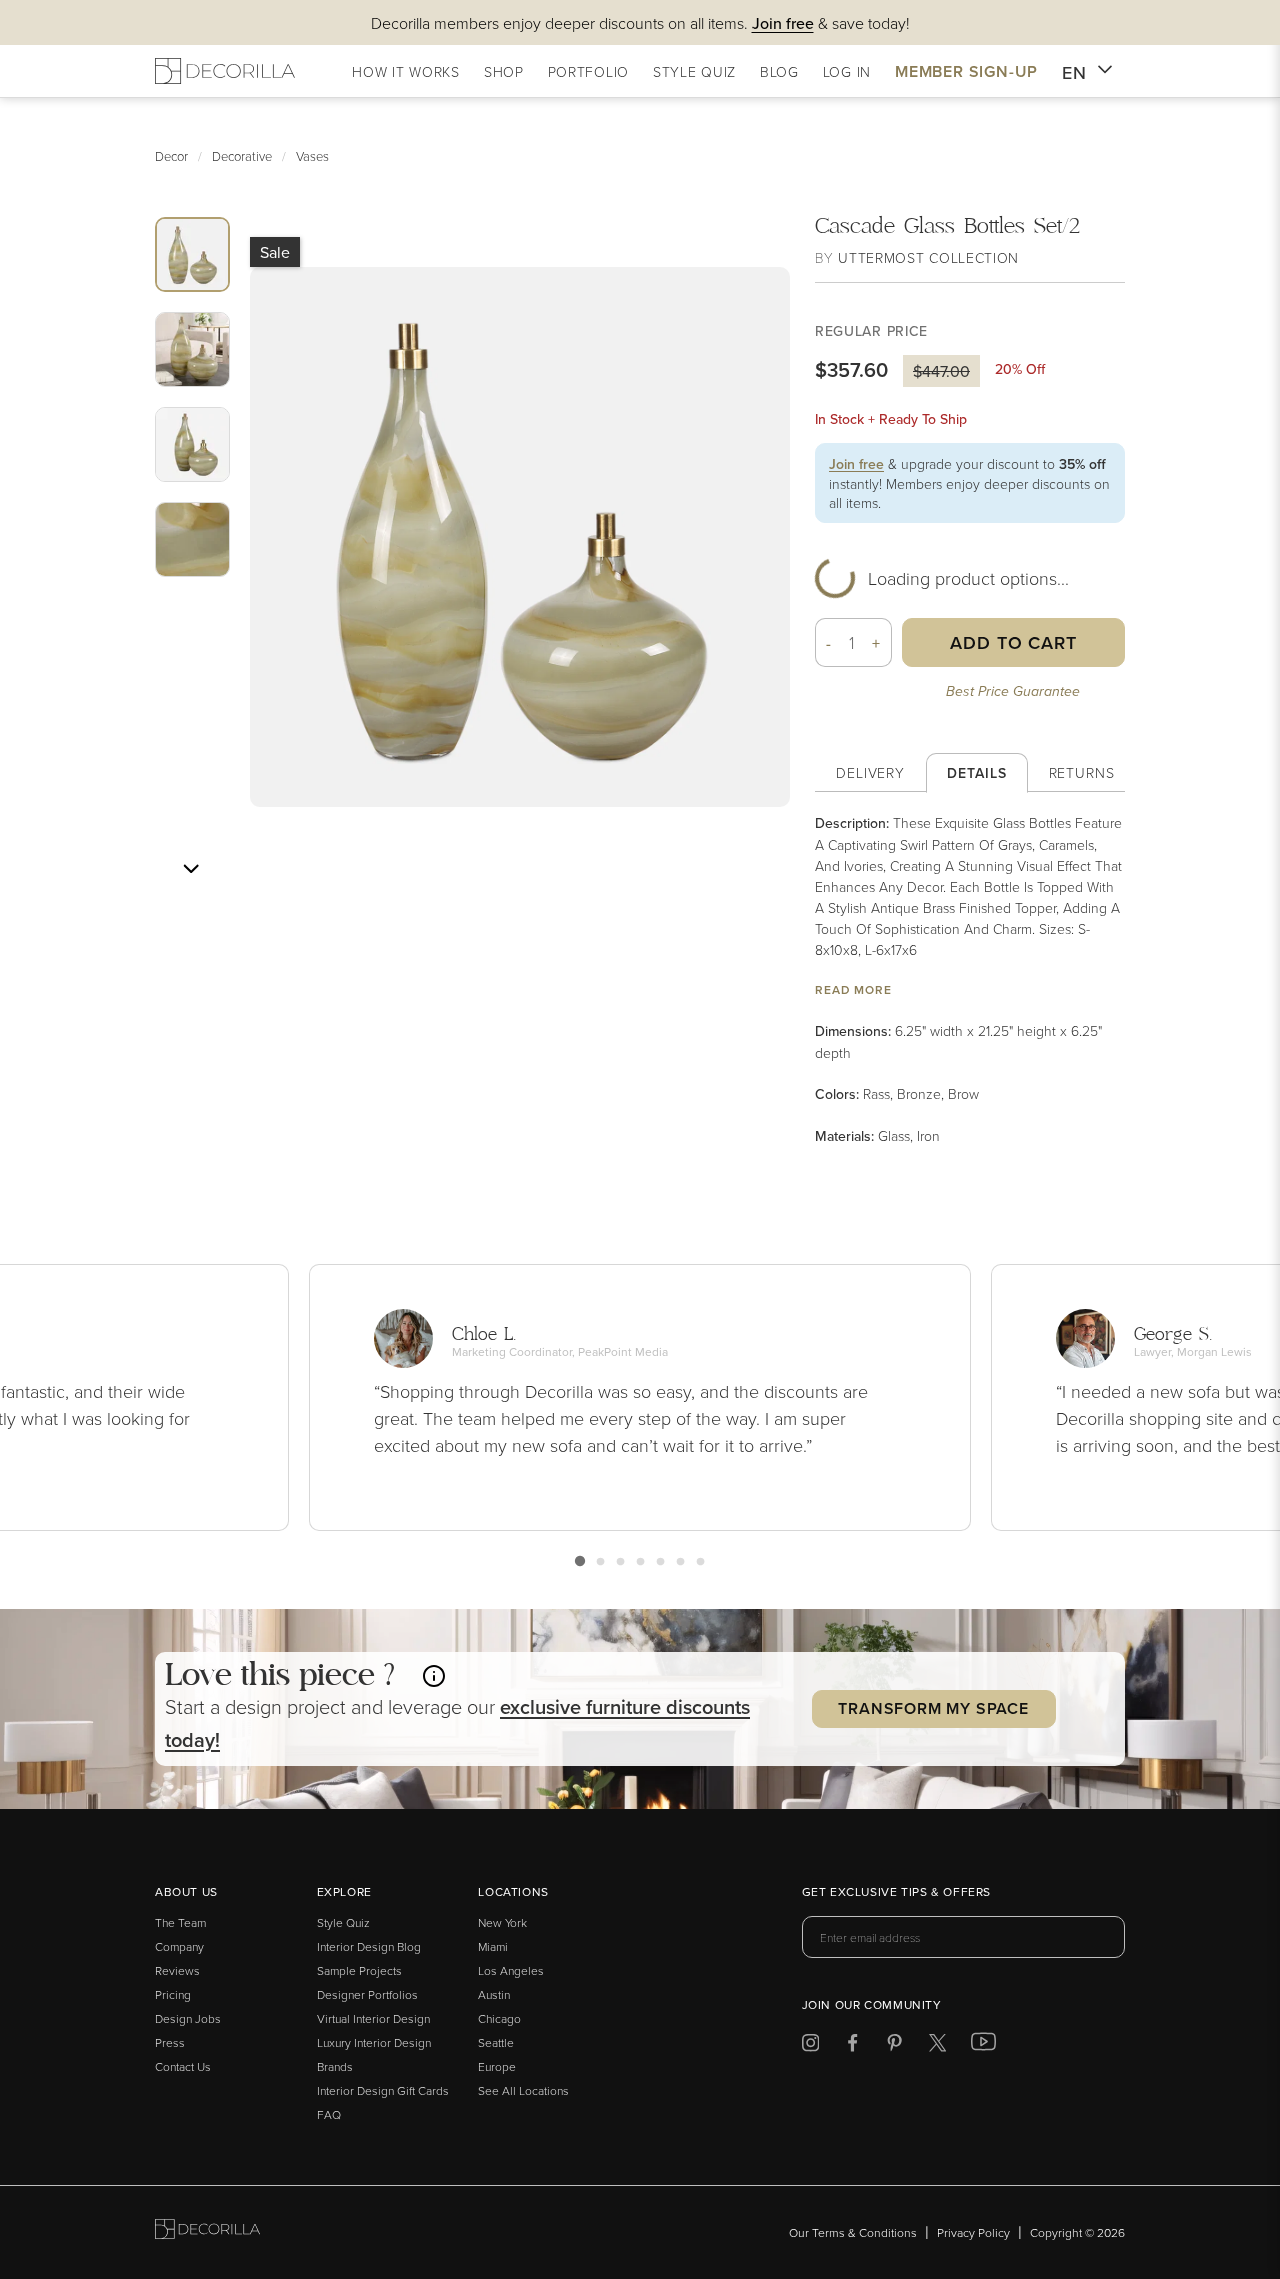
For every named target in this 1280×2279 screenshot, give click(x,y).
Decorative (242, 156)
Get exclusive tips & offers (896, 1893)
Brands (335, 2066)
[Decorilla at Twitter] (937, 2046)
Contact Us (183, 2066)
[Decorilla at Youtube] (983, 2046)
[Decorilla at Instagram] (810, 2046)
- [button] (829, 643)
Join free (856, 464)
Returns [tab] (1082, 772)
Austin (494, 1994)
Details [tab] (976, 773)
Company (179, 1946)
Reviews (177, 1970)
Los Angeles (511, 1970)
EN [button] (1074, 72)
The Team (180, 1922)
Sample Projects (359, 1970)
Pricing (173, 1994)
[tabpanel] (970, 979)
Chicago (499, 2018)
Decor (171, 156)
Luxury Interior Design (374, 2042)
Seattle (496, 2042)
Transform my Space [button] (933, 1708)
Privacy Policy (973, 2232)
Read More (853, 989)
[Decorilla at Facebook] (852, 2046)
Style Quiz (343, 1922)
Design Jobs (188, 2018)
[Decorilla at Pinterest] (894, 2046)
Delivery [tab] (870, 772)
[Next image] (191, 869)
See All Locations (523, 2090)
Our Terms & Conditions (853, 2232)
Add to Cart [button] (1013, 642)
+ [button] (876, 643)
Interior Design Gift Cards (383, 2090)
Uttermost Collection (928, 257)
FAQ (329, 2114)
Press (170, 2042)
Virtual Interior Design (373, 2018)
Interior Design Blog (369, 1946)
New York (502, 1922)
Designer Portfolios (367, 1994)
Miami (493, 1946)
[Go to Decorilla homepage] (207, 2232)
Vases (312, 156)
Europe (497, 2066)
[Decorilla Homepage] (225, 71)
